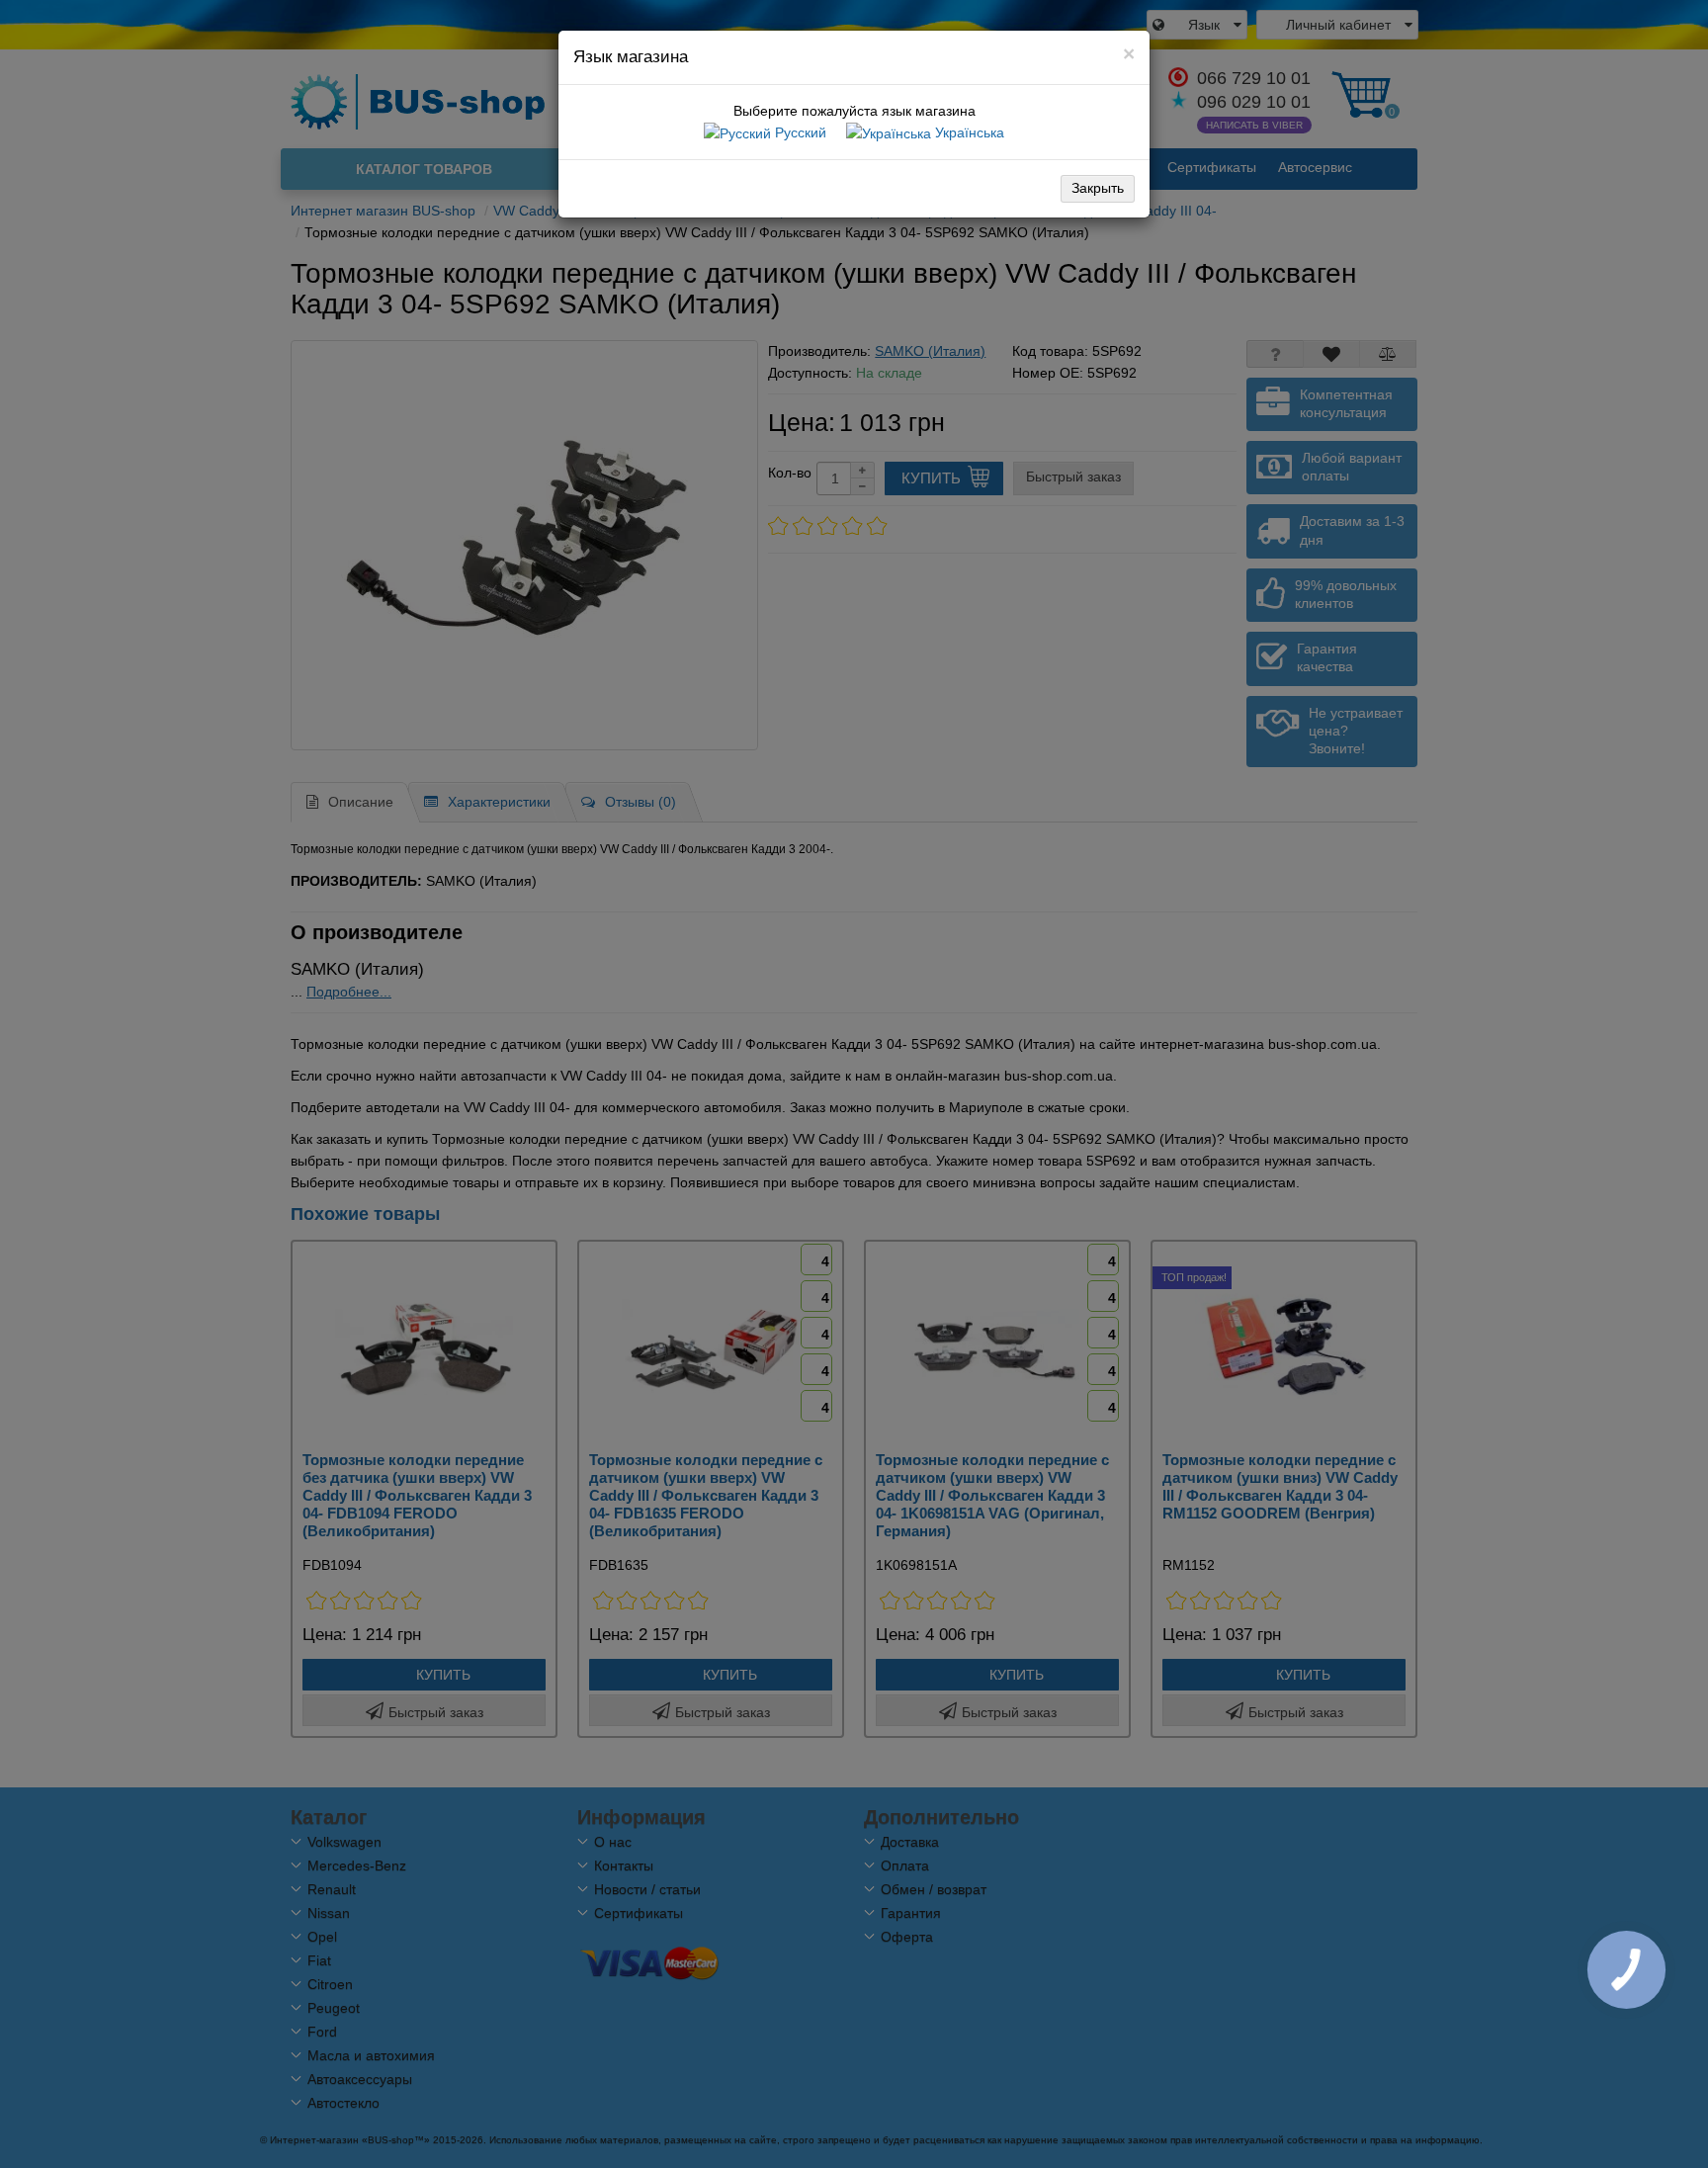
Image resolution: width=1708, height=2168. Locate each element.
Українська (968, 132)
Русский (799, 132)
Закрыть (1098, 188)
